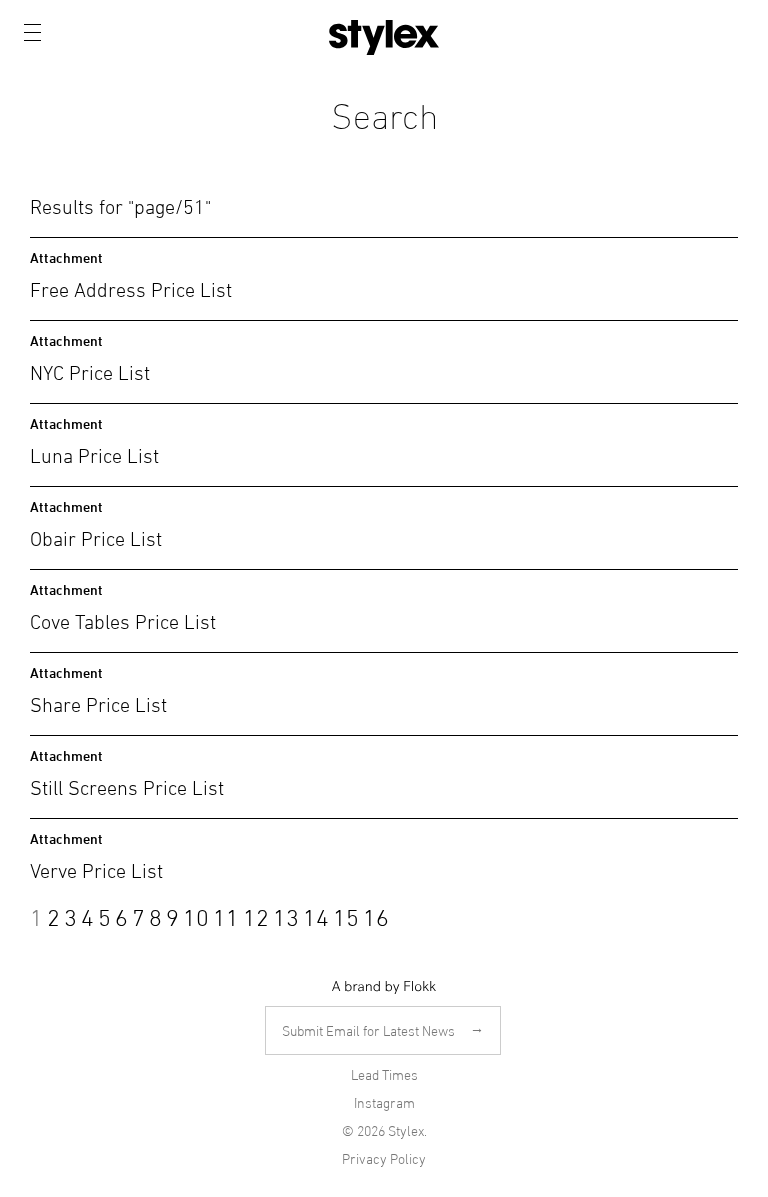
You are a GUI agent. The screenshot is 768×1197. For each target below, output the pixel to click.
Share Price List (98, 702)
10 (196, 915)
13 (286, 915)
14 (316, 915)
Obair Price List (96, 536)
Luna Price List (94, 453)
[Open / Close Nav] (32, 32)
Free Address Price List (131, 287)
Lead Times (384, 1074)
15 (346, 915)
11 (226, 915)
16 (376, 915)
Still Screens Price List (127, 785)
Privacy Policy (384, 1158)
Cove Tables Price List (123, 619)
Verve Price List (96, 868)
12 (256, 915)
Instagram (384, 1102)
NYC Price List (90, 370)
